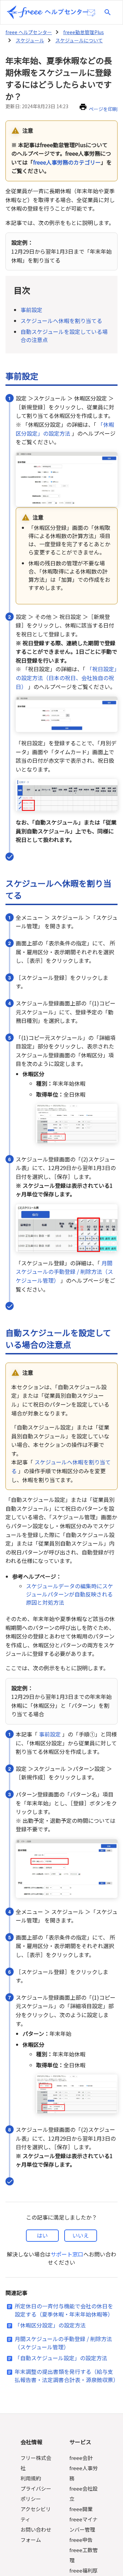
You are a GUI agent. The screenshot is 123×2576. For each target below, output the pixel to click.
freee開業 (81, 2509)
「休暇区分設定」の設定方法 (65, 429)
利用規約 (31, 2478)
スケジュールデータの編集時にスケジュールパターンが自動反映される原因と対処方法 (70, 1594)
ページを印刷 (103, 109)
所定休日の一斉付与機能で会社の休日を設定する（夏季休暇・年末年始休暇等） (64, 2310)
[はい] (42, 2236)
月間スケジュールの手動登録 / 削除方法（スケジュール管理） (64, 1272)
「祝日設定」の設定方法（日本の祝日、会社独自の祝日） (66, 678)
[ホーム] (47, 12)
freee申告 (81, 2540)
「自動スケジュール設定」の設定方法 (61, 2358)
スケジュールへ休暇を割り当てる (61, 321)
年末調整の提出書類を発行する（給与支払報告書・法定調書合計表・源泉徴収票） (67, 2376)
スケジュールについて (79, 40)
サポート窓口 (67, 2254)
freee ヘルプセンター (29, 32)
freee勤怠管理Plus (84, 32)
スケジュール (30, 40)
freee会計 (81, 2458)
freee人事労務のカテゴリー (67, 162)
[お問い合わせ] (91, 13)
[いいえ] (81, 2236)
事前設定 (31, 310)
